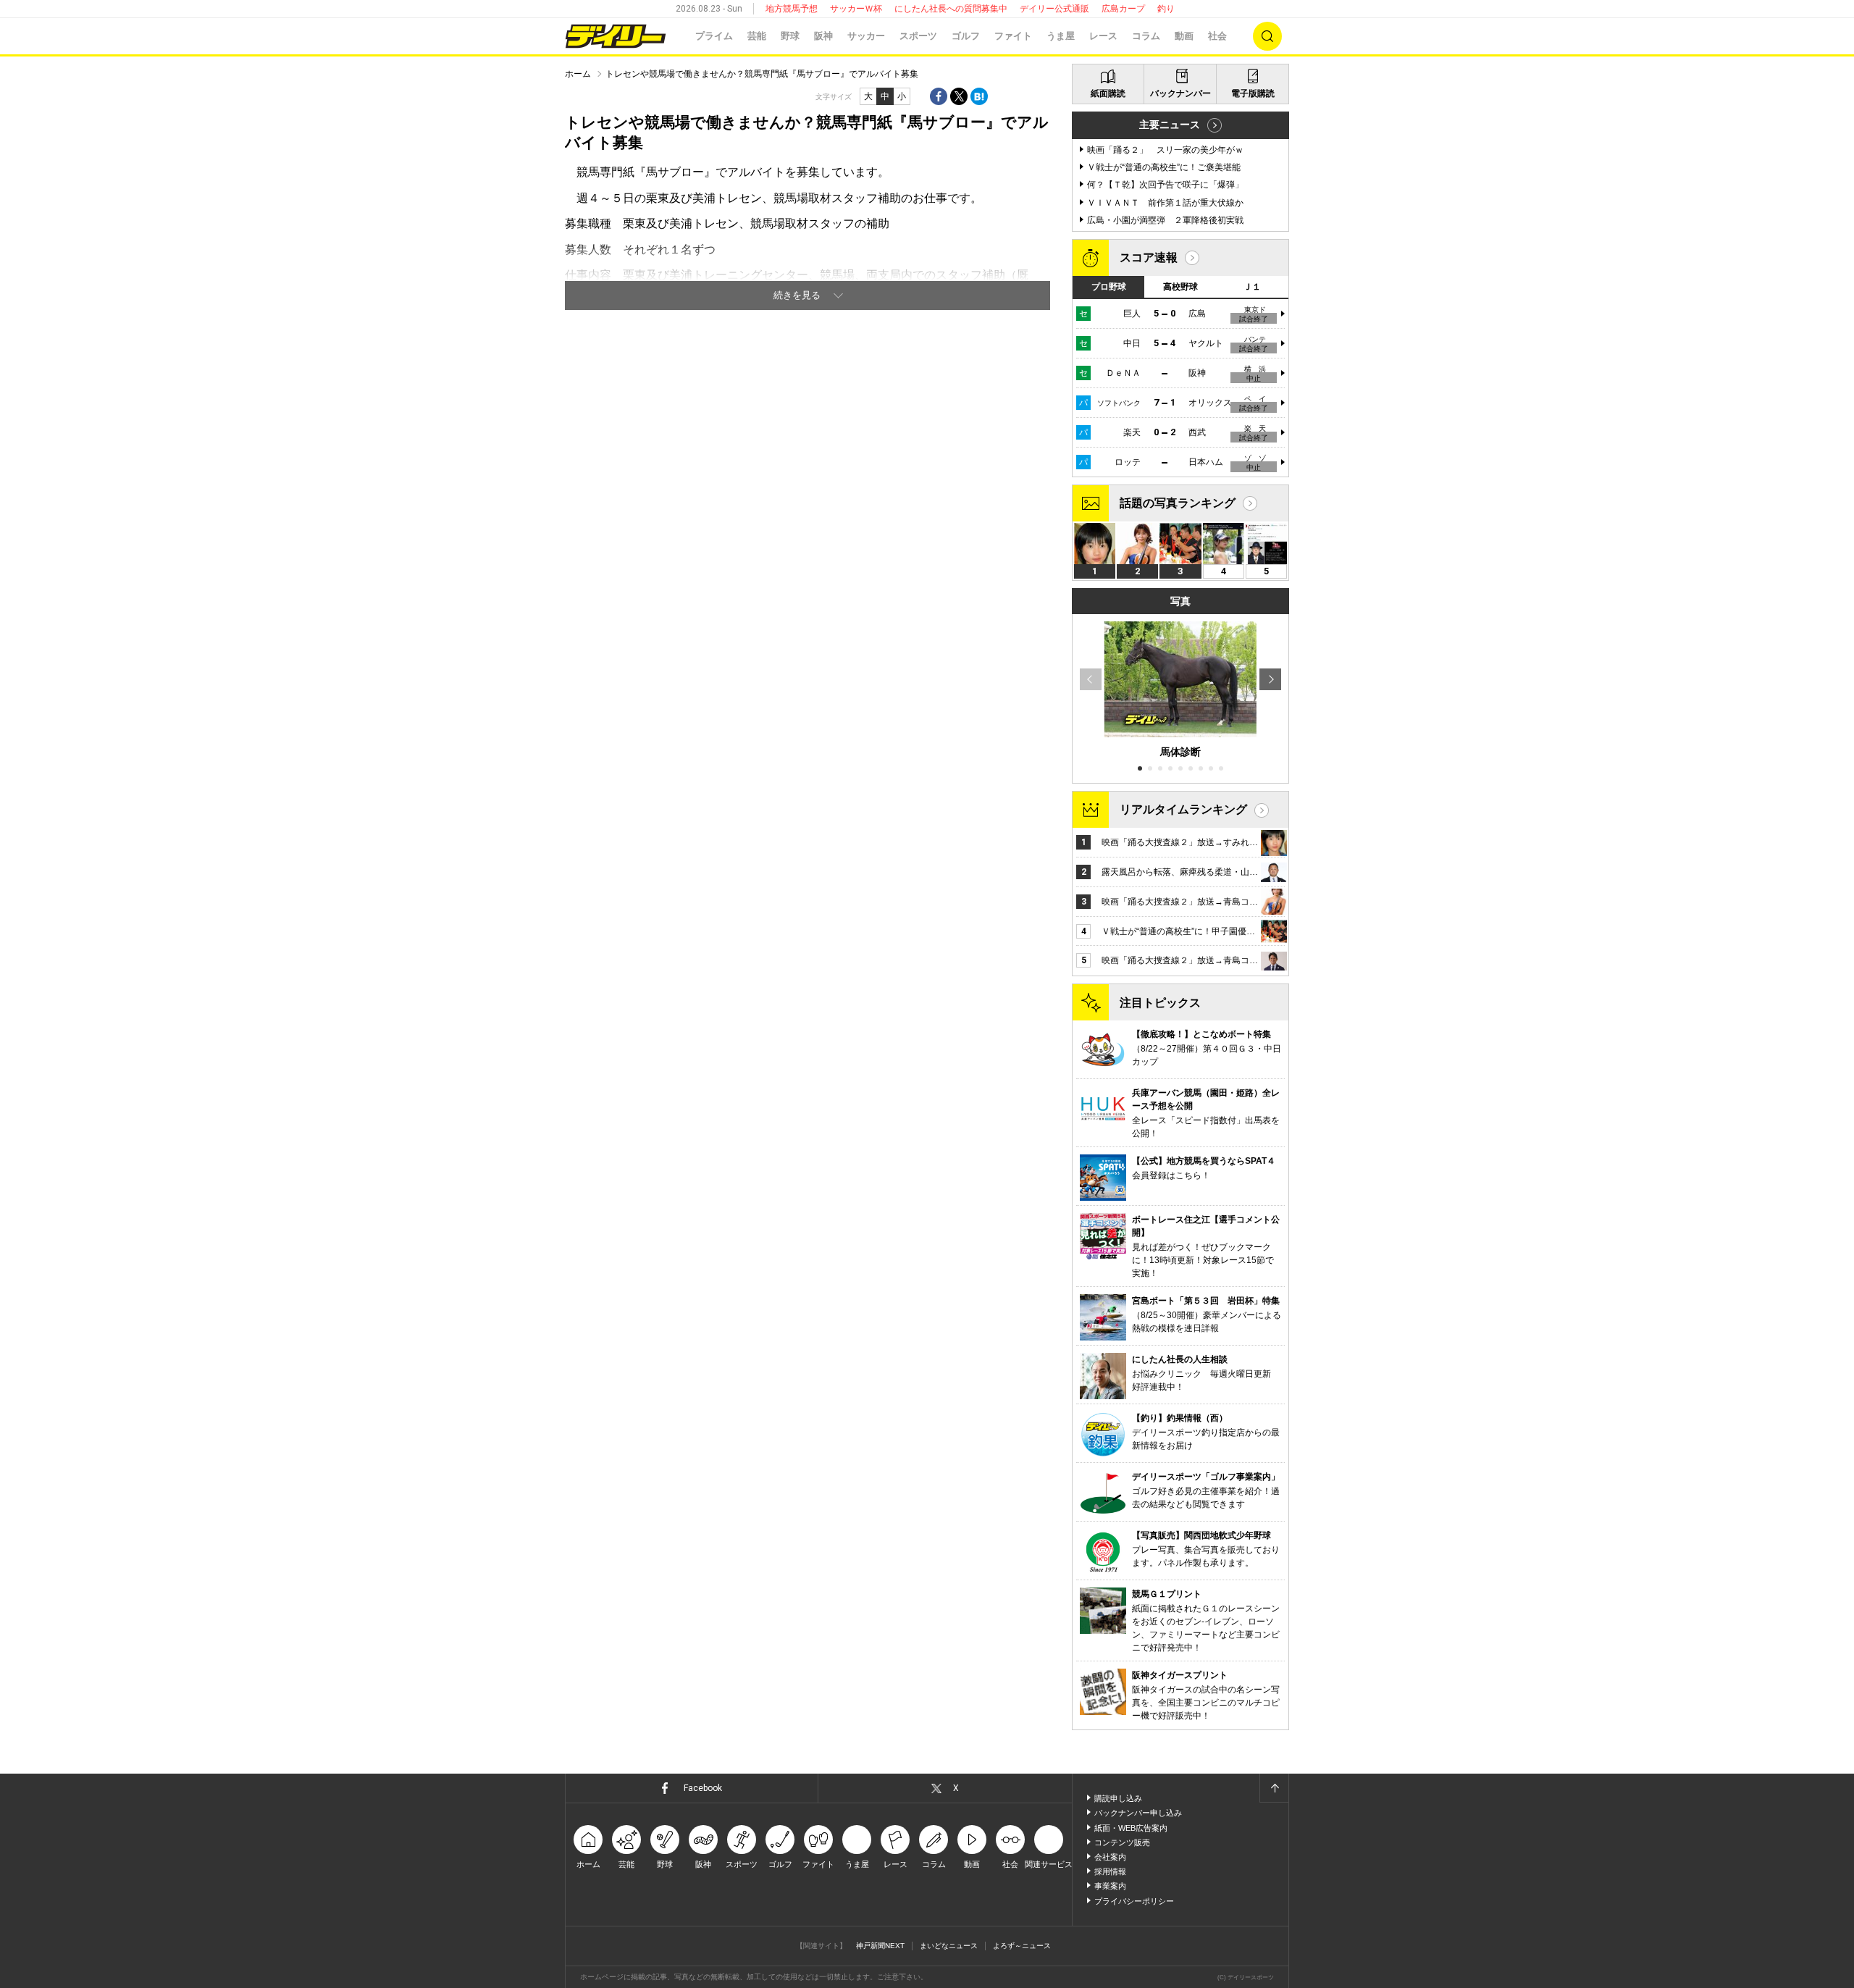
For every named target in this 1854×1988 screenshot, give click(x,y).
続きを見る (797, 295)
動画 (1184, 36)
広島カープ (1123, 9)
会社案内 (1110, 1857)
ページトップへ (1274, 1788)
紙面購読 (1108, 93)
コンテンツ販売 (1122, 1842)
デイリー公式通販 (1054, 9)
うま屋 (1061, 36)
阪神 (823, 36)
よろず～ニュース (1022, 1946)
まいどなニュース (949, 1946)
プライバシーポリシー (1134, 1901)
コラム (1146, 36)
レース (1103, 36)
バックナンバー (1180, 93)
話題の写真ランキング (1178, 503)
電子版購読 (1253, 93)
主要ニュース (1170, 125)
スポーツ (918, 36)
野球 (790, 36)
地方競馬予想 (792, 9)
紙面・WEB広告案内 (1131, 1828)
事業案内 (1110, 1886)
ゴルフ (966, 36)
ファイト (1013, 36)
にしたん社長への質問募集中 (951, 9)
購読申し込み (1118, 1798)
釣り (1166, 9)
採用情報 (1110, 1871)
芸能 (757, 36)
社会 (1217, 36)
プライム (714, 36)
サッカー (866, 36)
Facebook (703, 1788)
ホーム (578, 74)
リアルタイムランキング (1183, 809)
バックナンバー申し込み (1138, 1813)
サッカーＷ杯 (856, 9)
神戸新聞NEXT (880, 1946)
